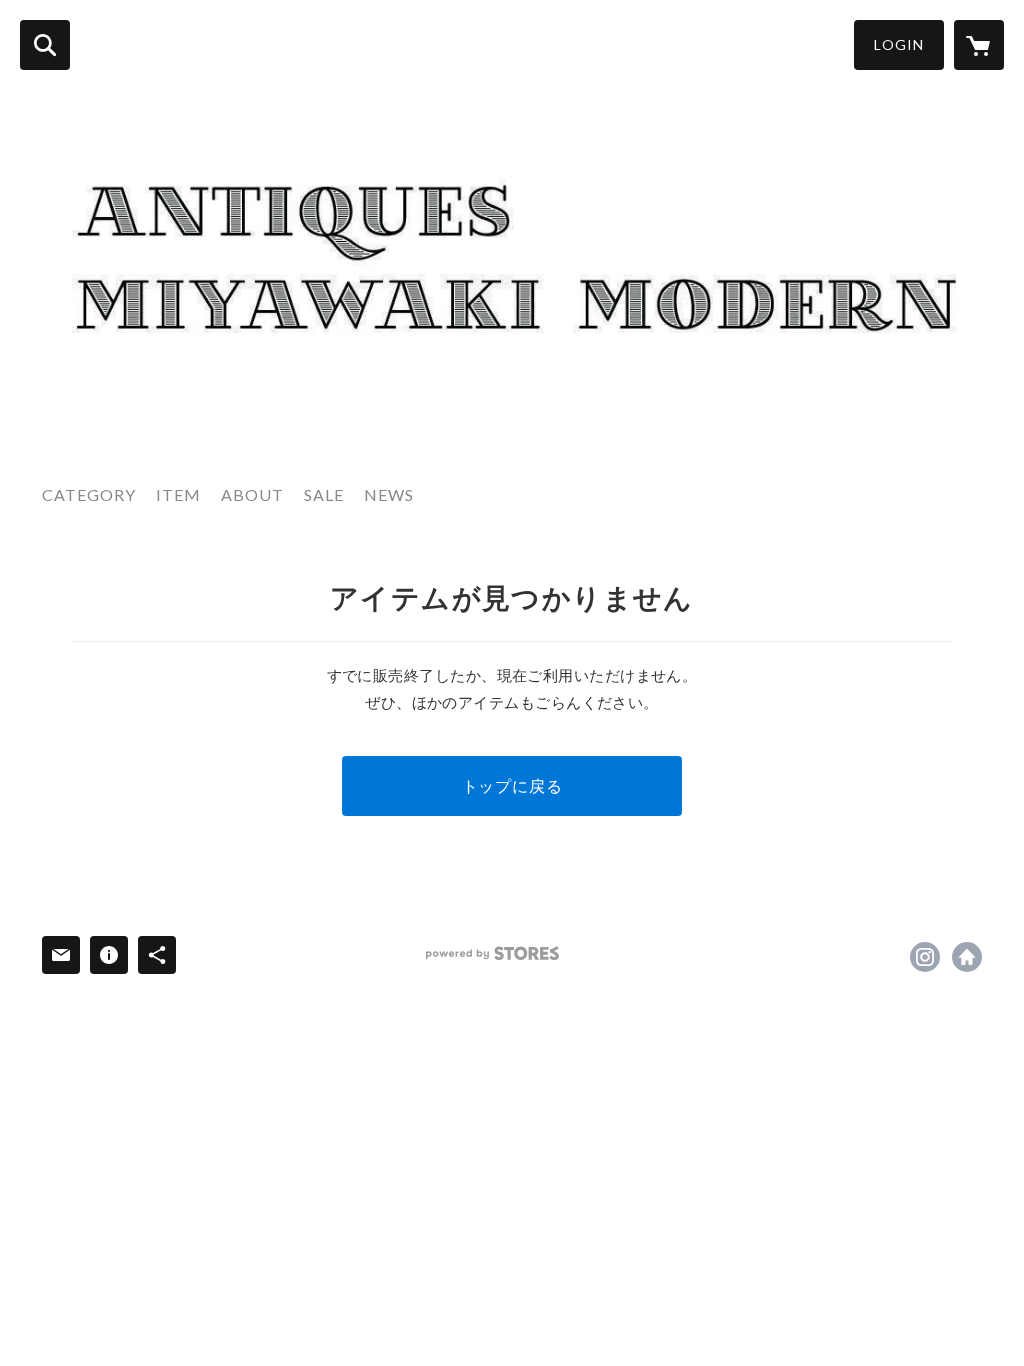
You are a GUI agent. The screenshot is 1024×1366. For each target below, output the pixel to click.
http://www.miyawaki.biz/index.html (967, 957)
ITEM (178, 494)
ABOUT (252, 494)
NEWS (389, 494)
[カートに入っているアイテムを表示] (979, 45)
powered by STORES (492, 953)
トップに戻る (512, 785)
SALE (324, 494)
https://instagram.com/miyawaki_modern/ (925, 957)
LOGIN (899, 44)
